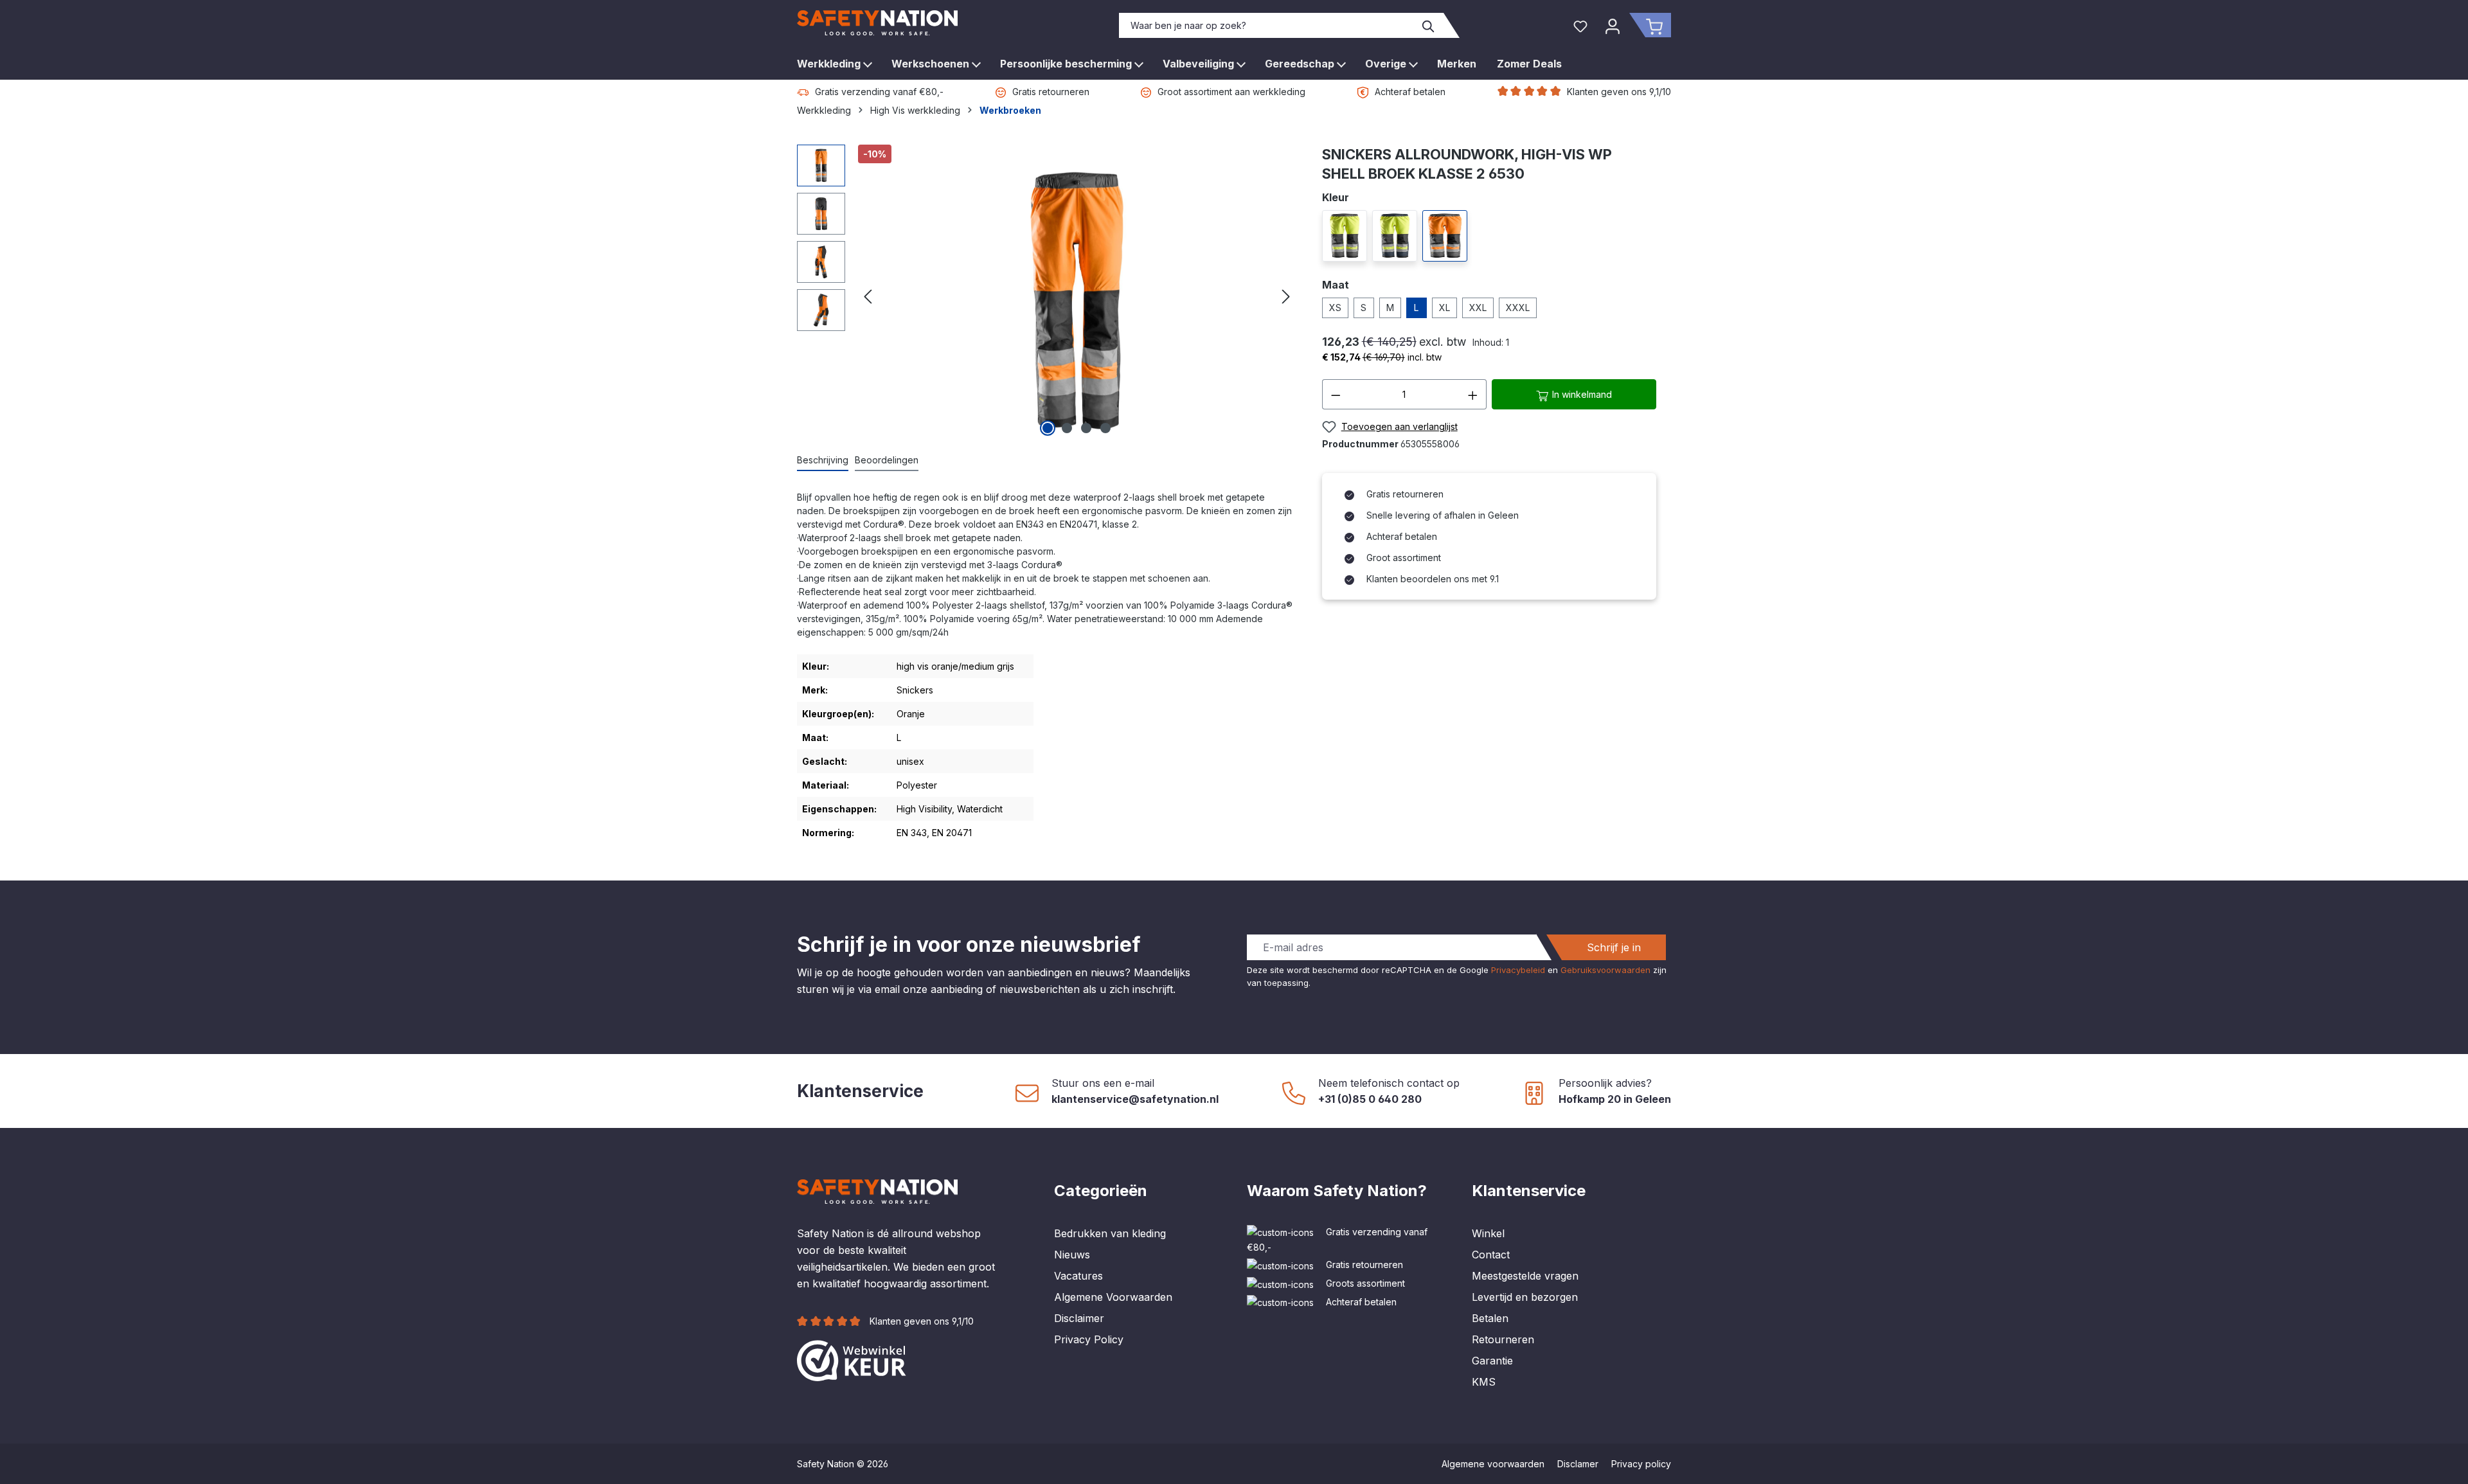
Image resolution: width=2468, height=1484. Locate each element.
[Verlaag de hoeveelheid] (1336, 394)
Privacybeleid (1518, 970)
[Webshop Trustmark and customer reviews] (852, 1359)
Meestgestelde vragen (1525, 1276)
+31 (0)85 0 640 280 (1370, 1099)
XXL (1478, 308)
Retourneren (1503, 1339)
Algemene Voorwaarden (1113, 1297)
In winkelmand (1581, 394)
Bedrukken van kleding (1110, 1233)
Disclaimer (1079, 1318)
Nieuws (1072, 1255)
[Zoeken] (1429, 25)
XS (1335, 308)
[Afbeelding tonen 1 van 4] (1048, 428)
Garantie (1492, 1361)
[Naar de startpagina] (877, 23)
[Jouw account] (1613, 25)
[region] (1047, 292)
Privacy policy (1641, 1464)
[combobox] (1267, 25)
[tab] (823, 460)
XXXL (1518, 308)
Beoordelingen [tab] (887, 460)
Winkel (1488, 1233)
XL (1444, 308)
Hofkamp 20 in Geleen (1615, 1099)
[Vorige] (868, 292)
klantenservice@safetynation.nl (1135, 1099)
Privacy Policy (1089, 1339)
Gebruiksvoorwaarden (1605, 970)
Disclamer (1578, 1464)
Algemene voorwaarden (1493, 1464)
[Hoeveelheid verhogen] (1473, 394)
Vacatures (1078, 1276)
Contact (1491, 1255)
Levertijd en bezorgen (1525, 1297)
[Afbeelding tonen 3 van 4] (1086, 428)
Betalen (1490, 1318)
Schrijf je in (1614, 947)
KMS (1484, 1382)
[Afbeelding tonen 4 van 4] (1105, 428)
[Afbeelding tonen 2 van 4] (1067, 428)
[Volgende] (1286, 292)
